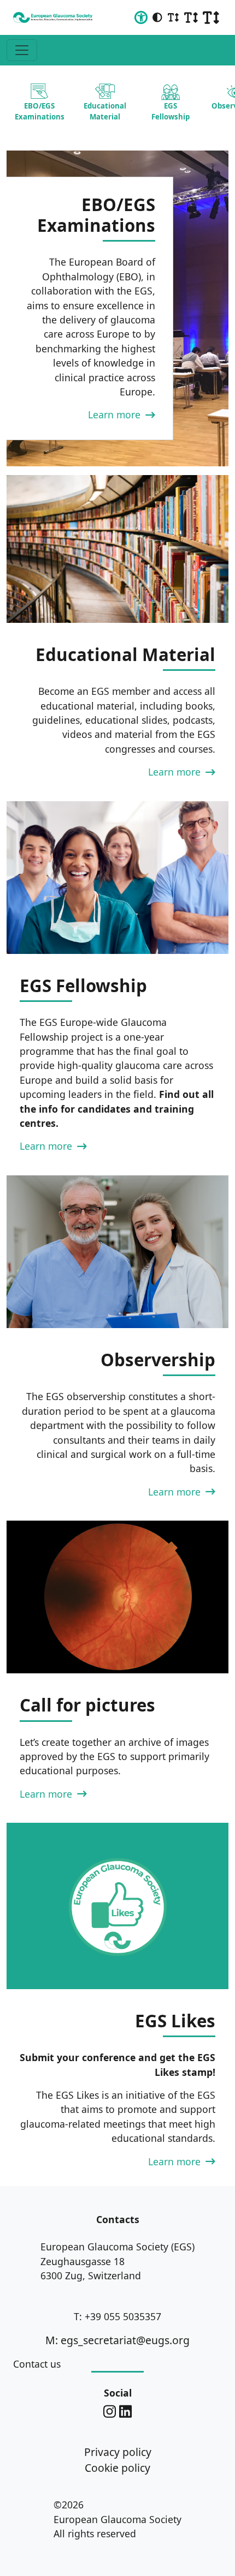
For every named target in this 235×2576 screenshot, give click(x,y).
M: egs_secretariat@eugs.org (117, 2340)
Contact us (37, 2364)
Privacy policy (118, 2452)
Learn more (116, 415)
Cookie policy (117, 2468)
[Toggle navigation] (22, 50)
